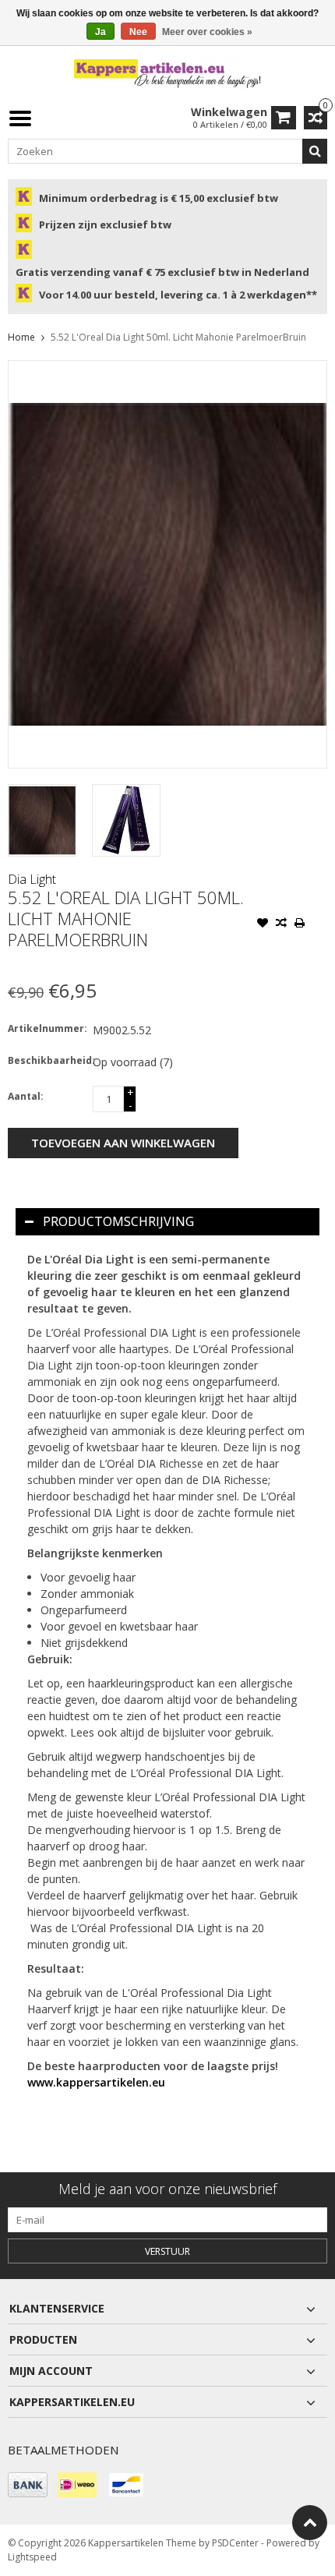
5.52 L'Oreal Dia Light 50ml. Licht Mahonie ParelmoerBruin (178, 337)
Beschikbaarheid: (47, 1060)
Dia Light (32, 879)
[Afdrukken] (300, 924)
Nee (138, 32)
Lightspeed (32, 2557)
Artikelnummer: (47, 1028)
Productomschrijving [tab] (118, 1221)
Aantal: (26, 1096)
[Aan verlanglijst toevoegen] (263, 924)
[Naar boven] (310, 2523)
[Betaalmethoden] (28, 2485)
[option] (42, 820)
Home (21, 337)
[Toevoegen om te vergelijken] (281, 924)
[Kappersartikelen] (167, 74)
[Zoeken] (315, 151)
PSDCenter (235, 2543)
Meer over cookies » (207, 32)
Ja (100, 32)
